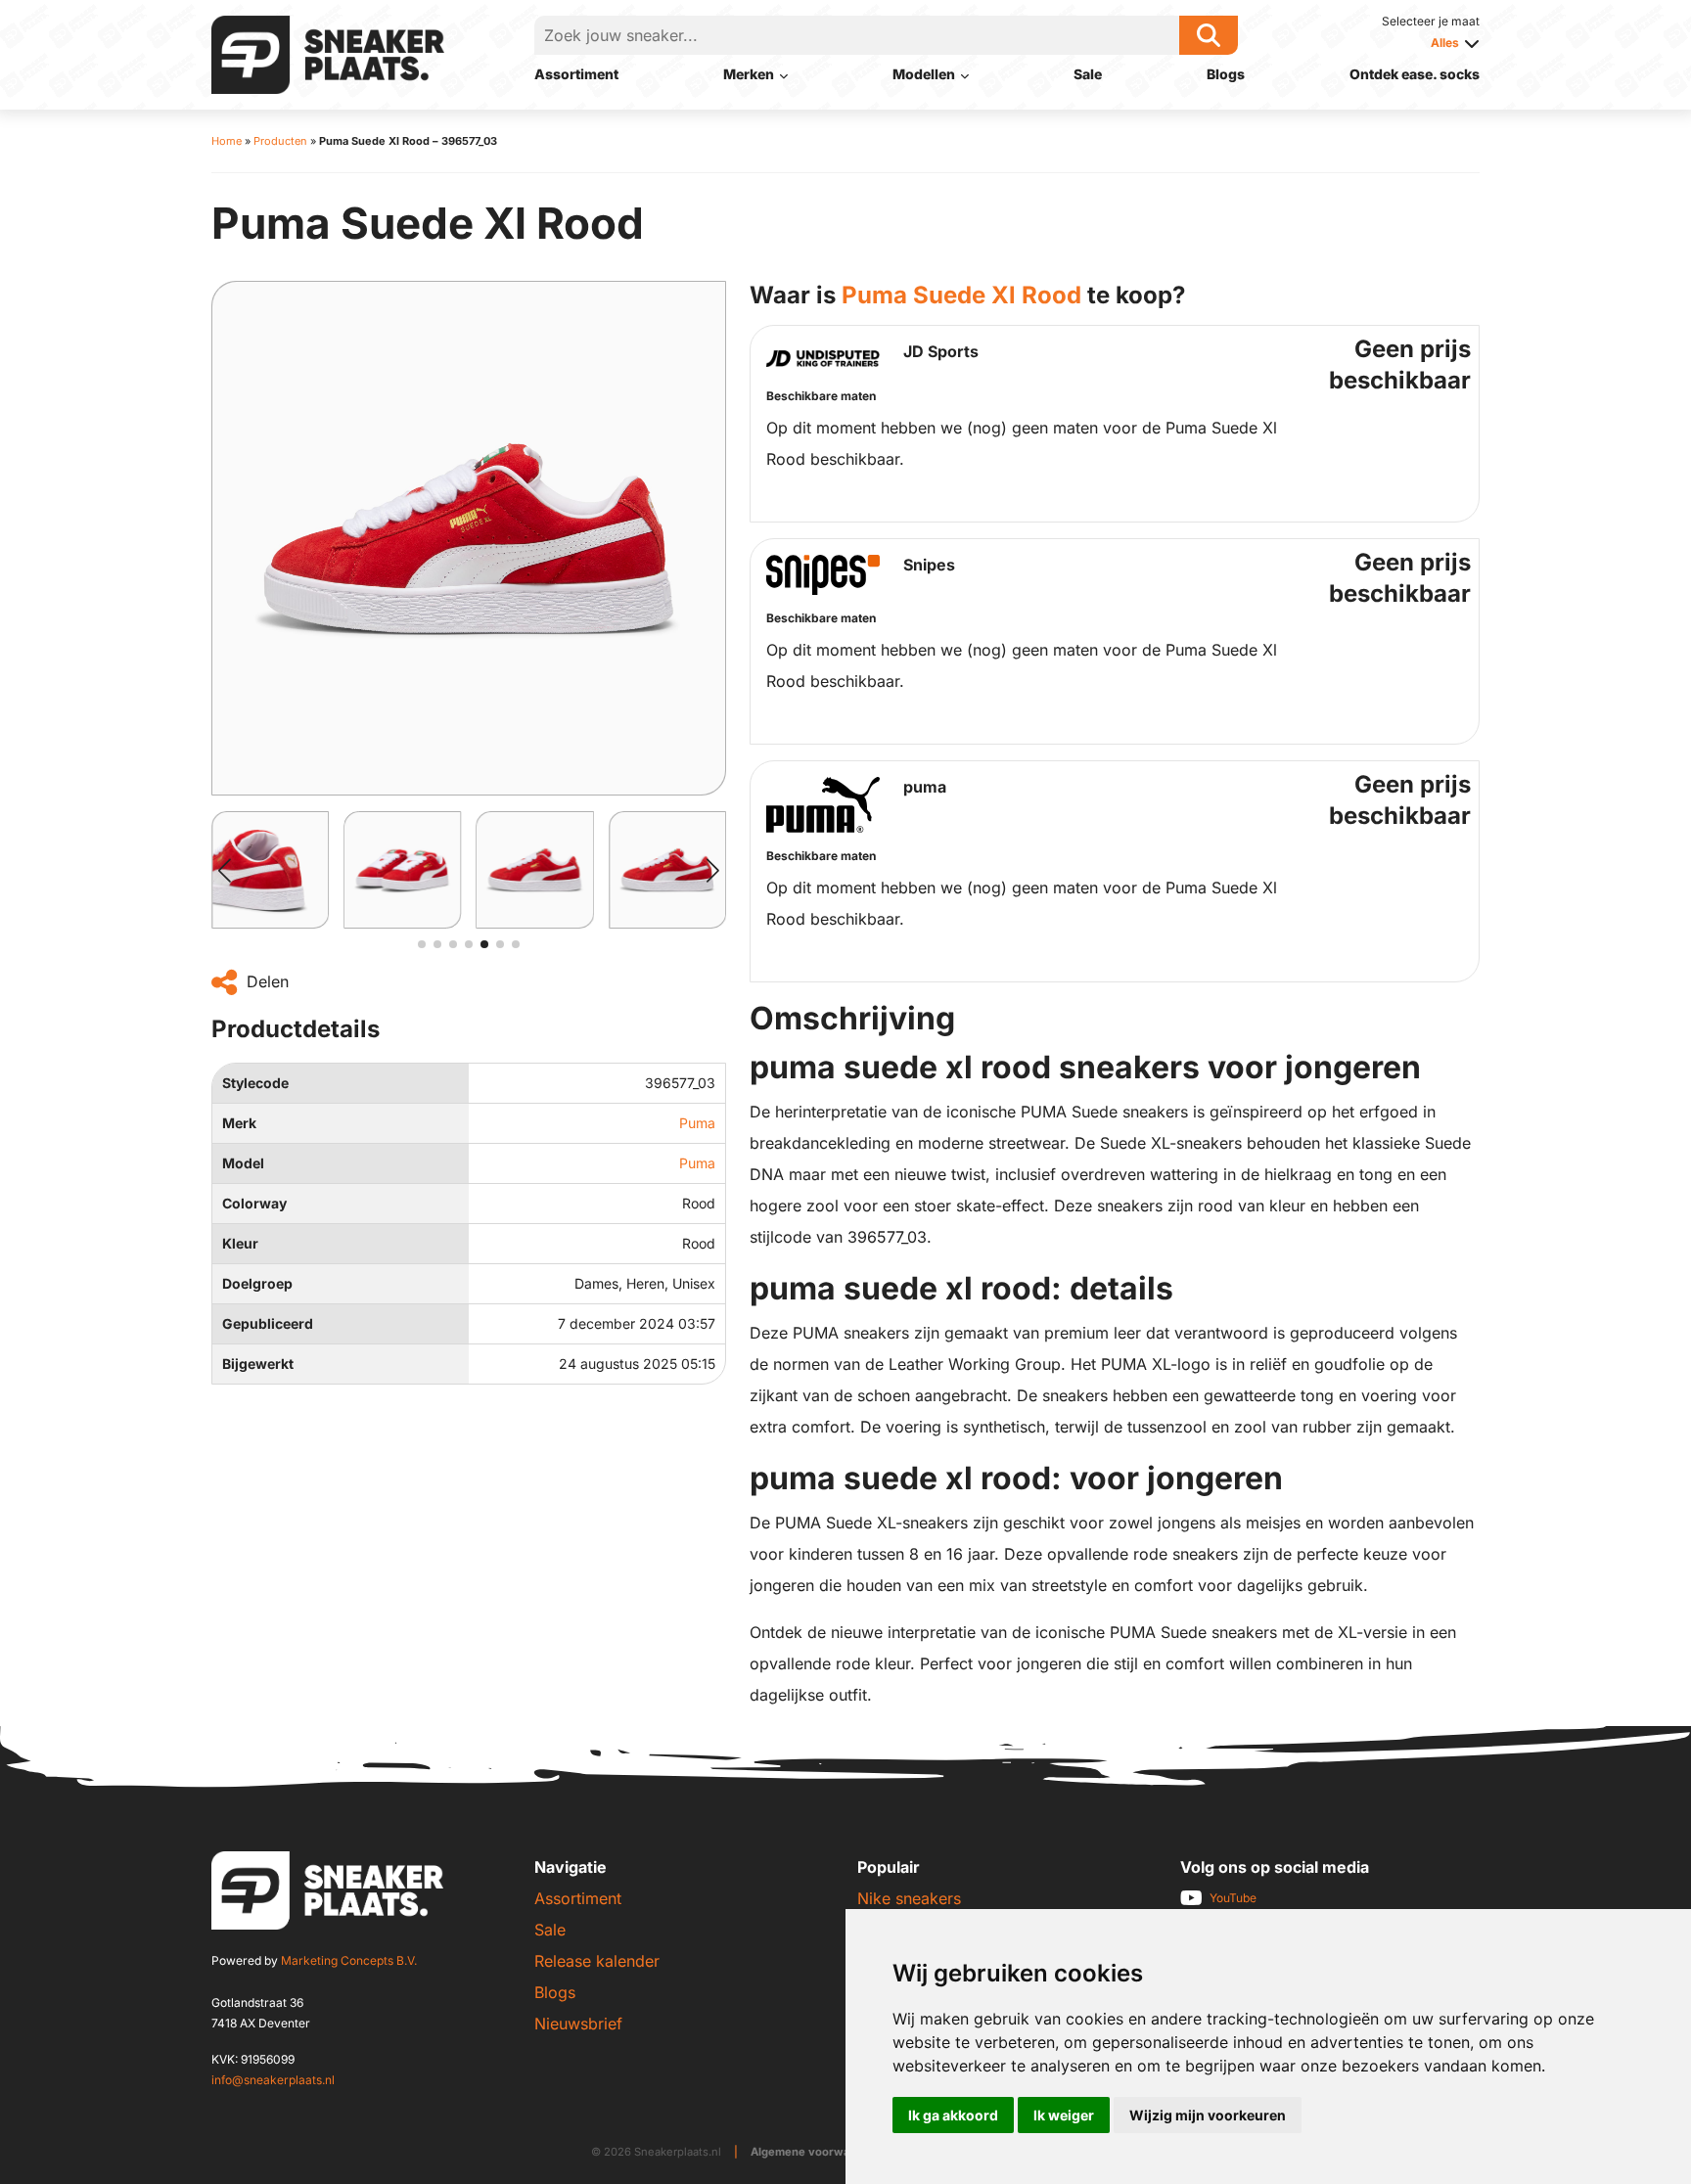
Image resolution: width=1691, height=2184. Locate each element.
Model (243, 1163)
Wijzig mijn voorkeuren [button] (1208, 2115)
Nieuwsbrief (578, 2024)
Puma (697, 1123)
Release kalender (597, 1961)
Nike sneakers (909, 1898)
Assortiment (576, 74)
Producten (280, 141)
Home (227, 141)
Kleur (240, 1243)
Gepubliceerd (268, 1323)
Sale (1088, 74)
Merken (749, 74)
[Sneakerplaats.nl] (328, 53)
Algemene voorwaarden (817, 2152)
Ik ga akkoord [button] (953, 2115)
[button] (225, 870)
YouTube (1233, 1898)
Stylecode (255, 1083)
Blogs (1226, 74)
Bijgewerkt (258, 1364)
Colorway (254, 1203)
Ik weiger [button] (1064, 2115)
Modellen (924, 74)
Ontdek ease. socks (1415, 74)
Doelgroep (257, 1283)
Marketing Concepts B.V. (349, 1960)
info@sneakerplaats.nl (273, 2080)
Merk (239, 1123)
